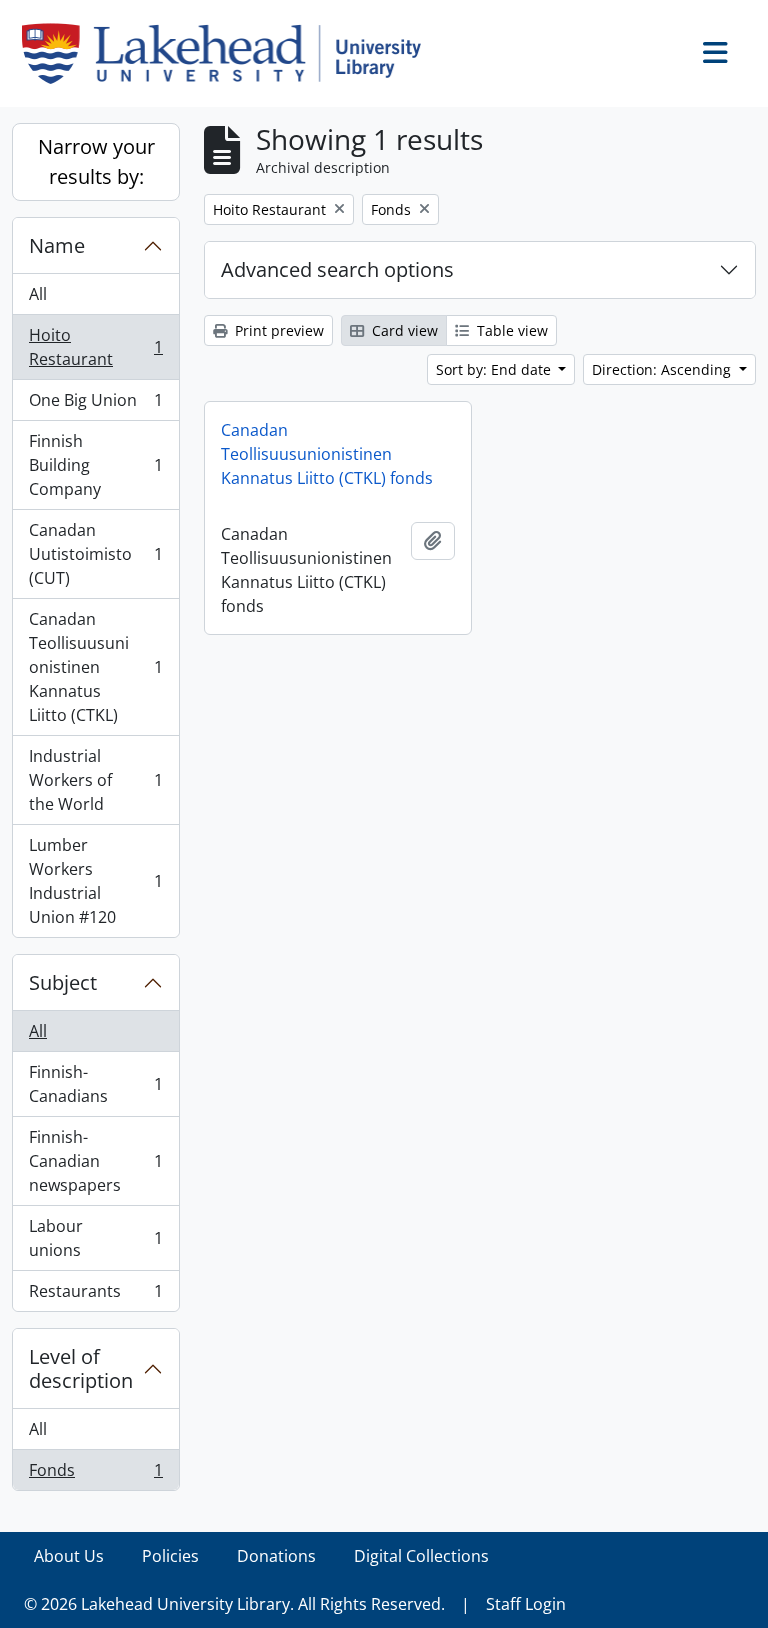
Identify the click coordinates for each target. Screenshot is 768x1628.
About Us (69, 1556)
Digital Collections (421, 1556)
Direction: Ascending (663, 369)
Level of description (81, 1368)
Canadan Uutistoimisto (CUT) (95, 554)
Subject (63, 982)
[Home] (229, 53)
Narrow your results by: (96, 161)
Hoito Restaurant (95, 347)
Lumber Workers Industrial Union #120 (95, 881)
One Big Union (95, 405)
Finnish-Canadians (95, 1084)
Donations (276, 1556)
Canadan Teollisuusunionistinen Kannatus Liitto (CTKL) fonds (327, 454)
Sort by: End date (495, 369)
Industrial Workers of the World (95, 780)
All (38, 294)
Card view (403, 330)
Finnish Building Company (95, 465)
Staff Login (526, 1604)
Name (57, 245)
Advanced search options (337, 269)
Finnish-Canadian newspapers (95, 1161)
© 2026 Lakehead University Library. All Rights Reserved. (234, 1604)
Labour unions (95, 1238)
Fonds (95, 1474)
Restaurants (95, 1295)
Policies (170, 1556)
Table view (510, 330)
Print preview (277, 330)
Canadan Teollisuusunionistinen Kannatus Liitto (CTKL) (95, 667)
